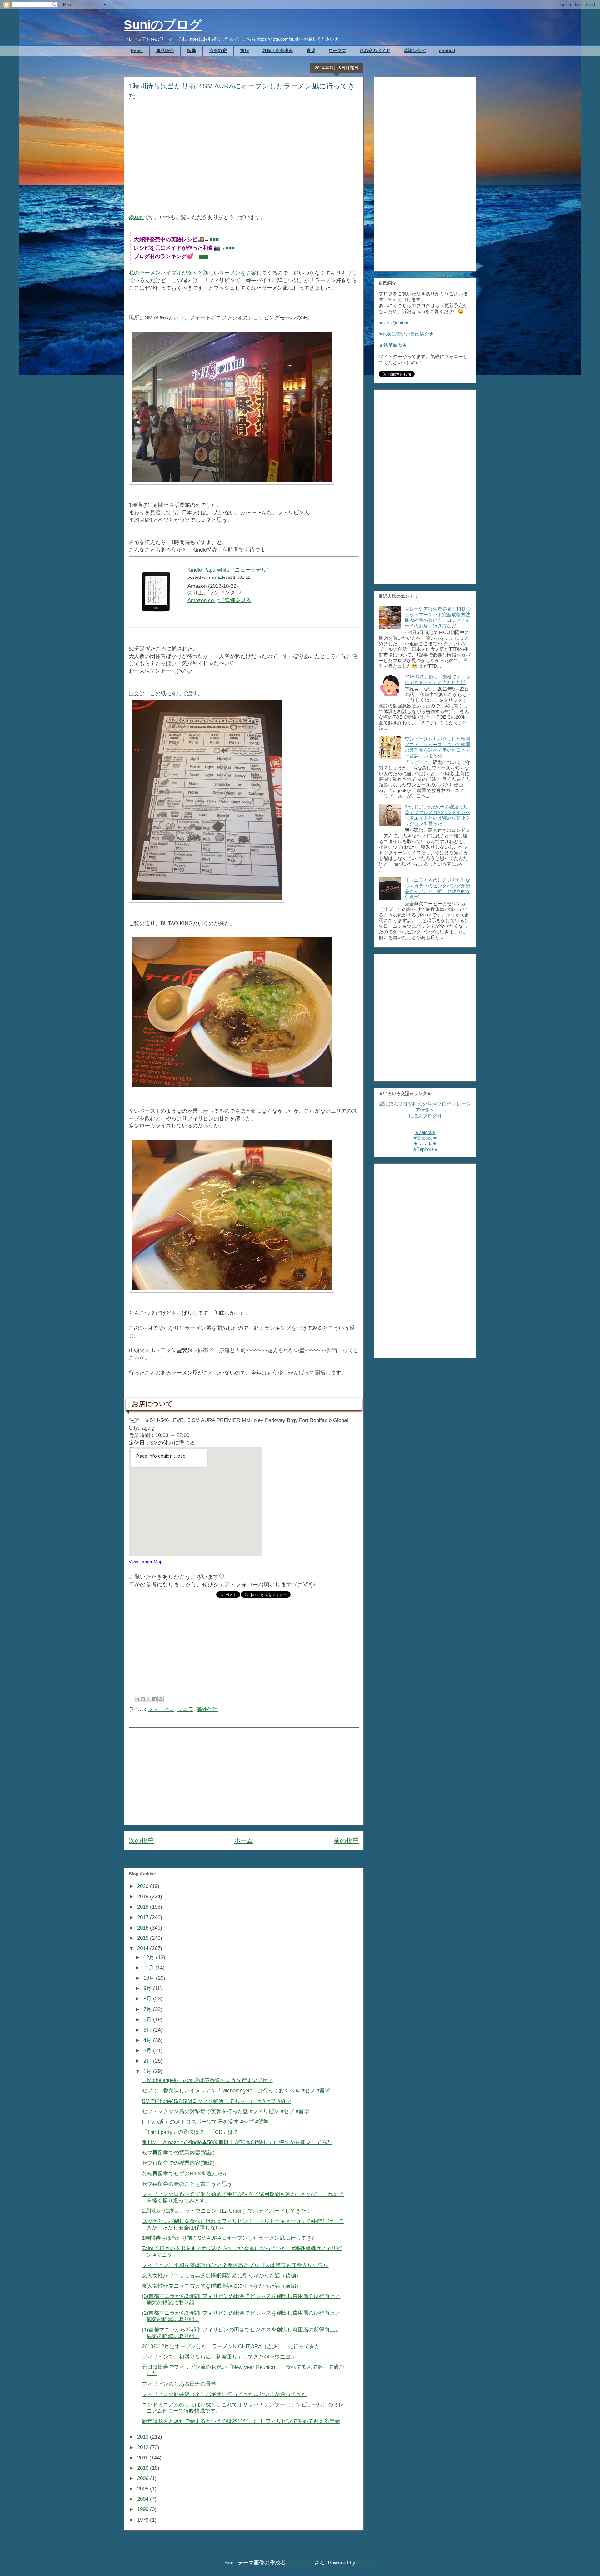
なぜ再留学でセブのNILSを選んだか (185, 2174)
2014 (144, 1948)
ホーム (244, 1840)
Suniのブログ (163, 25)
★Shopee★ (425, 1138)
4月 (148, 2040)
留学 (192, 51)
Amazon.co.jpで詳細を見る (219, 600)
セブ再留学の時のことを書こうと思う (187, 2184)
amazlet (219, 577)
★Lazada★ (425, 1143)
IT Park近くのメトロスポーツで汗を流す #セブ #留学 (205, 2122)
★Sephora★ (425, 1149)
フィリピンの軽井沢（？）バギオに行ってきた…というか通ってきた (224, 2394)
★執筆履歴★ (393, 345)
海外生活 (207, 1709)
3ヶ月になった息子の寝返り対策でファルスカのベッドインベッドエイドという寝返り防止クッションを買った (437, 815)
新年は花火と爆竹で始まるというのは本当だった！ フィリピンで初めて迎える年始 (241, 2421)
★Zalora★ (425, 1132)
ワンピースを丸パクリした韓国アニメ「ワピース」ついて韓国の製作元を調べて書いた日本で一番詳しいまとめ (437, 747)
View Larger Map (146, 1562)
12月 (150, 1957)
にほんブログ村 (425, 1116)
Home (137, 51)
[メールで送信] (137, 1699)
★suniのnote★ (394, 323)
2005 (144, 2489)
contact (447, 51)
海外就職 (218, 51)
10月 (150, 1978)
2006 (144, 2478)
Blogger (366, 2563)
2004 (144, 2499)
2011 (143, 2458)
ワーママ (337, 51)
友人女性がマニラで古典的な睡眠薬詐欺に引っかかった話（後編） (222, 2276)
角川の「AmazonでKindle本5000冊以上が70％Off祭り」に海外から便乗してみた (237, 2142)
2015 (144, 1938)
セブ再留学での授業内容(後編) (178, 2153)
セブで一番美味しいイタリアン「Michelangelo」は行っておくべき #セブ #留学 (236, 2091)
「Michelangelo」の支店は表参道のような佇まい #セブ (207, 2080)
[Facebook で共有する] (155, 1699)
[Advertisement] (244, 161)
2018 (144, 1907)
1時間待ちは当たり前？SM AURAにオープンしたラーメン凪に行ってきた (229, 2238)
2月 (148, 2061)
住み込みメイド (375, 51)
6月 (148, 2020)
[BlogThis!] (143, 1699)
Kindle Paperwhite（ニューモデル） (230, 570)
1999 (144, 2509)
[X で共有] (149, 1699)
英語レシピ (415, 51)
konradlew (301, 2563)
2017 (144, 1917)
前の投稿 (346, 1840)
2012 (144, 2447)
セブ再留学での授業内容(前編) (178, 2163)
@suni (136, 217)
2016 (144, 1928)
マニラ (185, 1709)
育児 (311, 51)
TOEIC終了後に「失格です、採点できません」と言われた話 (438, 679)
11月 (149, 1968)
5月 (148, 2030)
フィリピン (161, 1709)
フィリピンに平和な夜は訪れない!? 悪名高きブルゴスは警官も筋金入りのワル (235, 2265)
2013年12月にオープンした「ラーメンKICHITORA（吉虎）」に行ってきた (231, 2346)
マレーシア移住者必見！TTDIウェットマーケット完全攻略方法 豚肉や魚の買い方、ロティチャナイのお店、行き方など (440, 617)
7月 (148, 2009)
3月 (148, 2051)
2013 (144, 2437)
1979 (144, 2520)
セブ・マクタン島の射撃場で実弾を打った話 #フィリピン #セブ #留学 (225, 2112)
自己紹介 (165, 51)
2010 (144, 2468)
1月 (148, 2071)
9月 (148, 1988)
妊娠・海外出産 (278, 51)
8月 (148, 1999)
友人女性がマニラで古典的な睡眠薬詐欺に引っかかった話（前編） (222, 2286)
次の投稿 (141, 1840)
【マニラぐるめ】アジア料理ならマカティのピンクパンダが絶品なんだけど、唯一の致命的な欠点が (437, 889)
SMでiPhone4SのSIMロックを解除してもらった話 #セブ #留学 (216, 2101)
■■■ (214, 240)
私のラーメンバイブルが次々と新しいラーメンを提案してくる (203, 273)
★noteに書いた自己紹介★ (406, 334)
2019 (144, 1897)
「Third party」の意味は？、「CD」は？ (190, 2132)
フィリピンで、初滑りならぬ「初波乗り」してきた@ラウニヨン (219, 2357)
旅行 (245, 51)
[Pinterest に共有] (161, 1699)
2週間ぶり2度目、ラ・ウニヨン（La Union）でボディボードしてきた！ (227, 2211)
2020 (144, 1886)
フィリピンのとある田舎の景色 (179, 2384)
